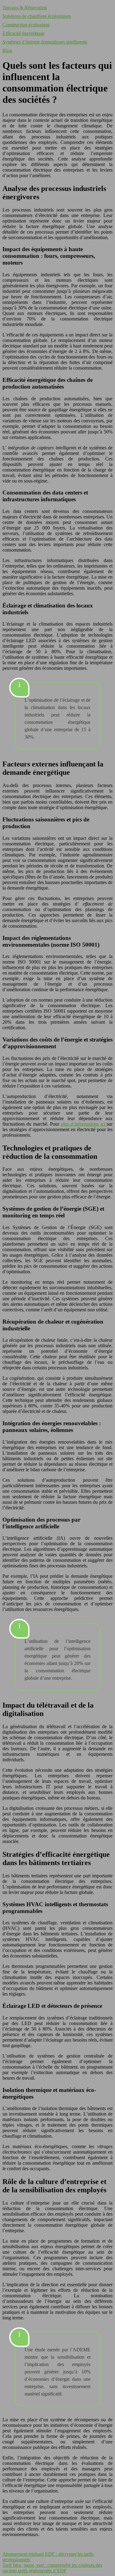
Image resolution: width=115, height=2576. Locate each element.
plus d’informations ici (84, 1124)
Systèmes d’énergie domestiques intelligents (45, 42)
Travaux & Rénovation (25, 8)
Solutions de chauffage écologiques (37, 16)
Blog (7, 50)
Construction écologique (26, 25)
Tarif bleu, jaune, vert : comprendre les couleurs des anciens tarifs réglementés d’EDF (52, 2568)
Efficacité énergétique (23, 33)
